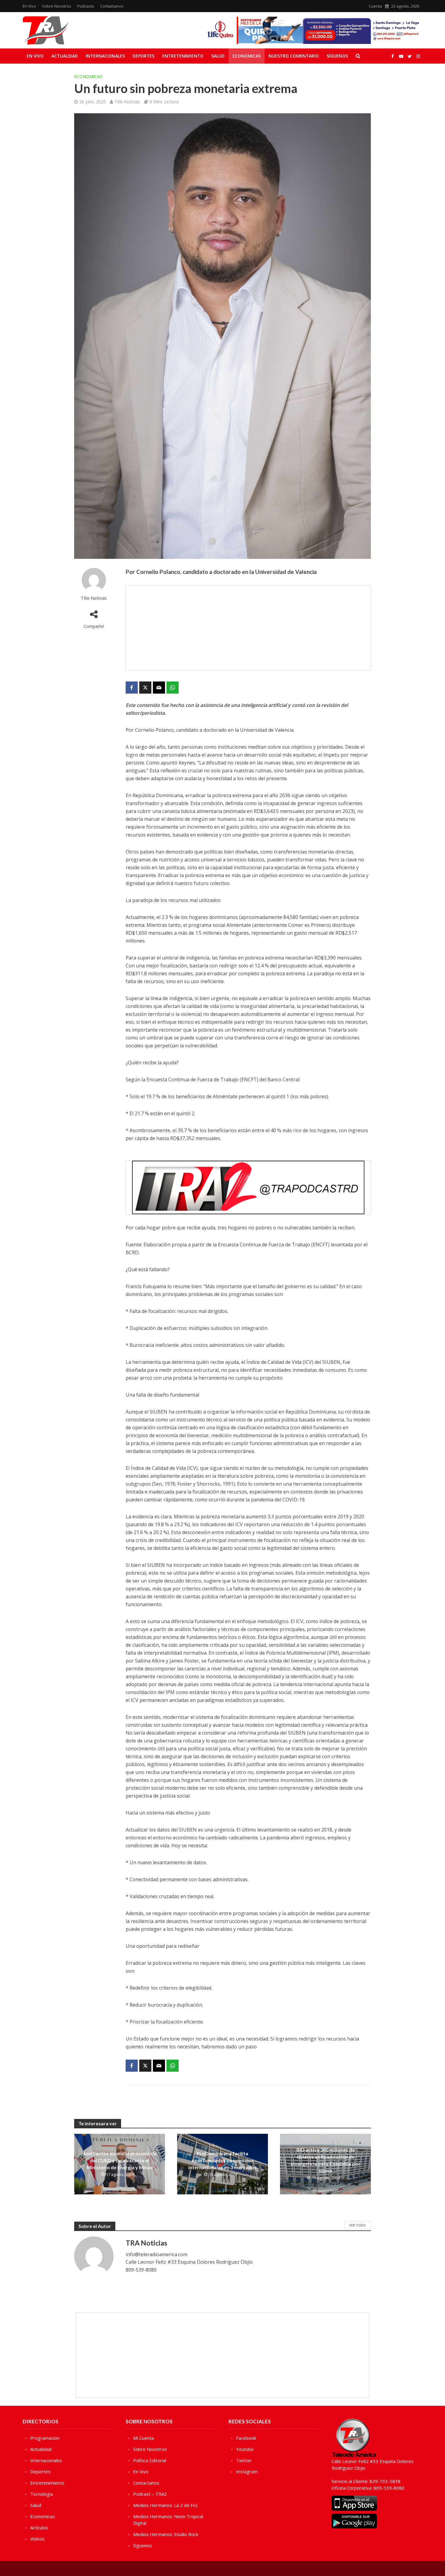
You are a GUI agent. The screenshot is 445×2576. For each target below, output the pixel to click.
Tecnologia (42, 2494)
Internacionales (105, 56)
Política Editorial (150, 2460)
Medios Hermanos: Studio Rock (166, 2534)
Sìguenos (143, 2545)
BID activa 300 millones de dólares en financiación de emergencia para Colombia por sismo (325, 2160)
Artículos (39, 2528)
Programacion (45, 2438)
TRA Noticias (127, 102)
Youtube (245, 2449)
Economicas (247, 56)
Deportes (143, 56)
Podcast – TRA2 (150, 2494)
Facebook (246, 2438)
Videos (37, 2539)
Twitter (244, 2460)
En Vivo (29, 6)
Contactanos (112, 6)
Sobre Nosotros (57, 6)
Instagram (247, 2472)
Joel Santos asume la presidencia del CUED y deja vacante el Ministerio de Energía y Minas (120, 2160)
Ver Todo (358, 2225)
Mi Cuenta (143, 2438)
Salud (218, 56)
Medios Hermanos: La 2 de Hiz (165, 2505)
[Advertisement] (248, 628)
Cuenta (375, 6)
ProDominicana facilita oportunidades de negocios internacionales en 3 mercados (222, 2160)
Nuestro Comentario (294, 56)
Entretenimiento (183, 56)
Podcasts (86, 6)
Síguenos (337, 56)
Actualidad (65, 56)
